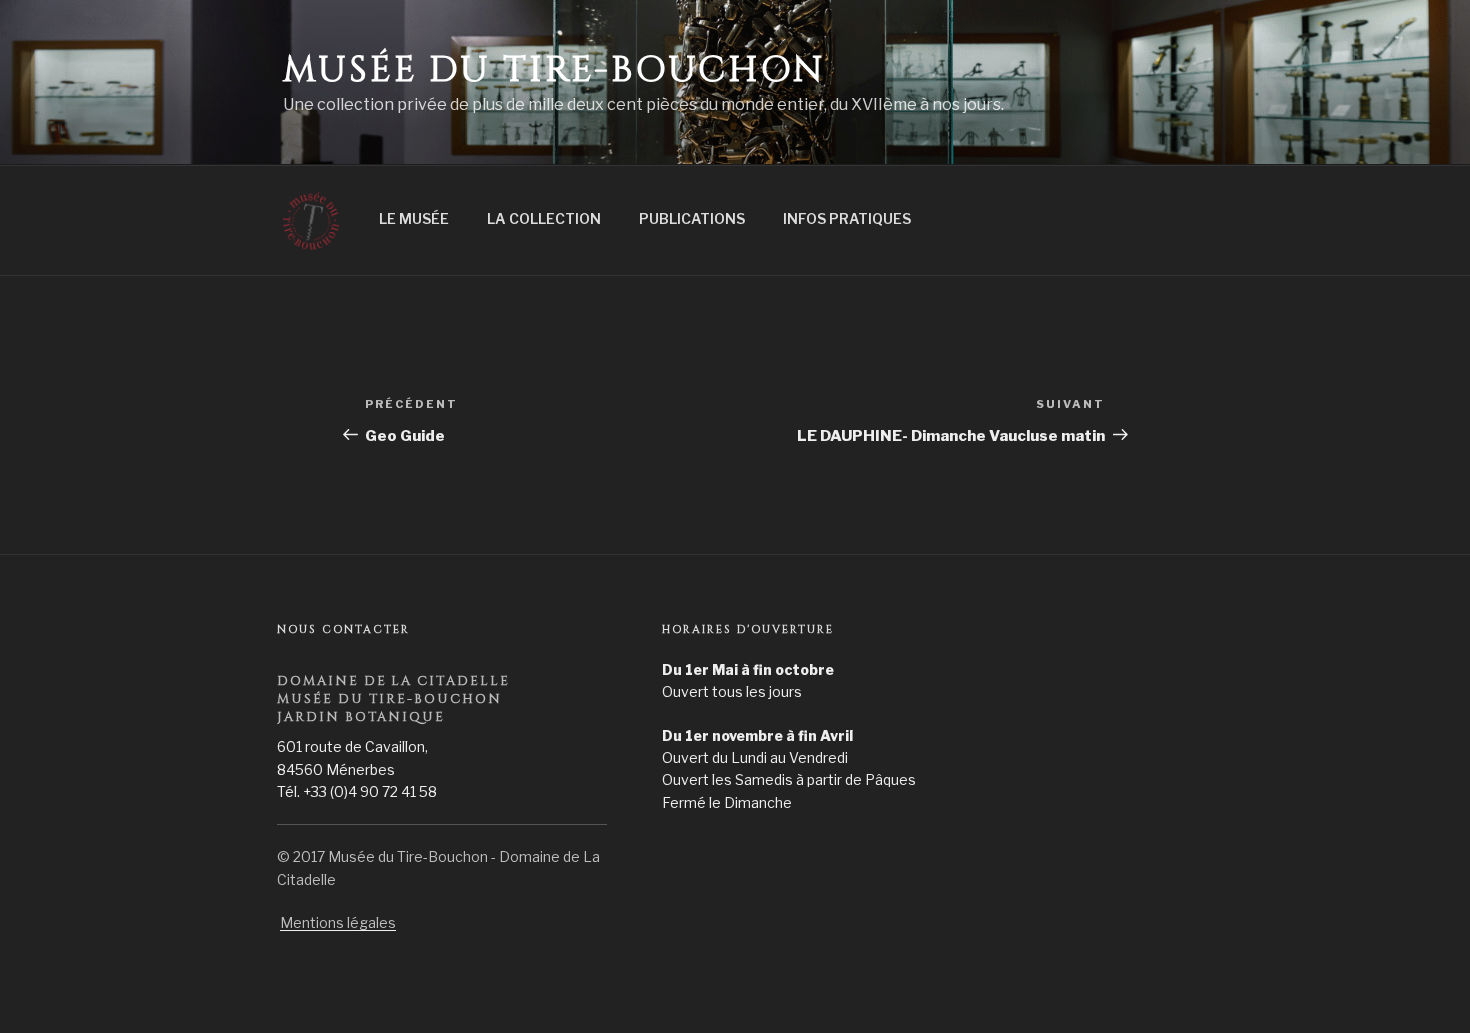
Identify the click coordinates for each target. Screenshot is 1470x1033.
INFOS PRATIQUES (847, 218)
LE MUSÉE (414, 218)
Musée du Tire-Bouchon (553, 70)
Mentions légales (338, 922)
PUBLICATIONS (692, 218)
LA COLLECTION (544, 218)
